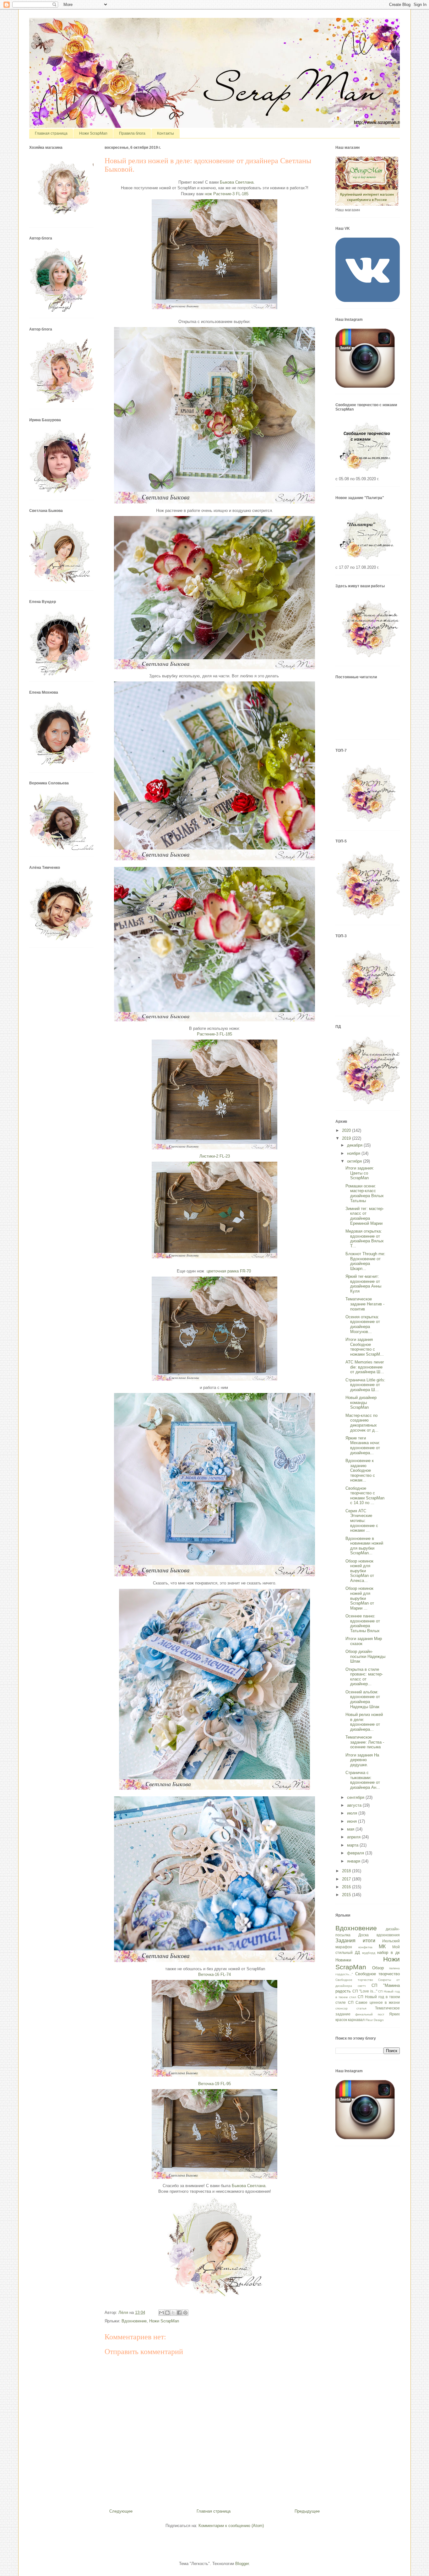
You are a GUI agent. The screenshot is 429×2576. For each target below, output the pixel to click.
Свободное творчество (377, 1974)
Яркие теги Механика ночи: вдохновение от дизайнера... (363, 1445)
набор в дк (388, 1952)
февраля (356, 1853)
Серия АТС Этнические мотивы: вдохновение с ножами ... (362, 1521)
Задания (345, 1941)
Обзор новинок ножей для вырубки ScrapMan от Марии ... (360, 1598)
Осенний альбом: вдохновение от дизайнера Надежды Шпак (363, 1699)
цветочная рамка (229, 1271)
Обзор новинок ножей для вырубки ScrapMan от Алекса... (360, 1571)
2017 (347, 1879)
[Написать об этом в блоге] (167, 2313)
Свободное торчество (354, 1980)
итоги (369, 1941)
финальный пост (370, 2014)
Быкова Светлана (237, 182)
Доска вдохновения (379, 1935)
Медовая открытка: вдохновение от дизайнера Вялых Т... (365, 1239)
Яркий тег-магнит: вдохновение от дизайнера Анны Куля (363, 1284)
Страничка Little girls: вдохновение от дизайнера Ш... (365, 1385)
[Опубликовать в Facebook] (179, 2313)
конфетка (365, 1947)
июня (353, 1821)
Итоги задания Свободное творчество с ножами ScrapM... (365, 1347)
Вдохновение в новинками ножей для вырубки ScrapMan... (364, 1546)
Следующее (121, 2511)
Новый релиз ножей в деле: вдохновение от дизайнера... (364, 1722)
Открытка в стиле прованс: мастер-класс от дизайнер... (364, 1677)
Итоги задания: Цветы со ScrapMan (360, 1173)
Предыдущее (307, 2511)
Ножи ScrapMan (93, 133)
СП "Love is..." (365, 1991)
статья (361, 2008)
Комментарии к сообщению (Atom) (231, 2526)
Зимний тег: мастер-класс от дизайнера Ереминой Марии (365, 1216)
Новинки (343, 1960)
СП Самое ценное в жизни (374, 2002)
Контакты (166, 133)
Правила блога (132, 133)
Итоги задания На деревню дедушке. (362, 1760)
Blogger (242, 2564)
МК (382, 1947)
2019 (347, 1138)
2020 (347, 1130)
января (354, 1861)
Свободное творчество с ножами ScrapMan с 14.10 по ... (365, 1496)
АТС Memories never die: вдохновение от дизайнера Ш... (365, 1367)
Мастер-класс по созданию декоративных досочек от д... (362, 1423)
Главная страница (51, 133)
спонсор (342, 2008)
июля (353, 1813)
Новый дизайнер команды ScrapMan (361, 1402)
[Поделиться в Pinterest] (185, 2313)
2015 (347, 1895)
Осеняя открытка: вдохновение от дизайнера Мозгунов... (363, 1324)
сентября (356, 1797)
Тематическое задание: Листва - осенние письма (365, 1742)
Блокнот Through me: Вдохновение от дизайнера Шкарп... (365, 1261)
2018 (347, 1871)
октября (355, 1161)
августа (355, 1805)
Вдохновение (134, 2321)
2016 (347, 1887)
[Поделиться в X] (173, 2313)
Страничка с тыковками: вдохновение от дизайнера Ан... (363, 1780)
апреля (354, 1837)
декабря (355, 1145)
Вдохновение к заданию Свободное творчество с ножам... (360, 1470)
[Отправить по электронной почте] (161, 2313)
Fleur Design (375, 2020)
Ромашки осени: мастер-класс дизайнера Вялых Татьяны (365, 1193)
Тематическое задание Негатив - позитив (365, 1304)
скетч (362, 1986)
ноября (354, 1153)
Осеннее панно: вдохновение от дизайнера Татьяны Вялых (363, 1623)
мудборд (369, 1953)
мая (351, 1829)
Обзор (378, 1968)
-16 (215, 1974)
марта (353, 1845)
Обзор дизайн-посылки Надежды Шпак (365, 1656)
